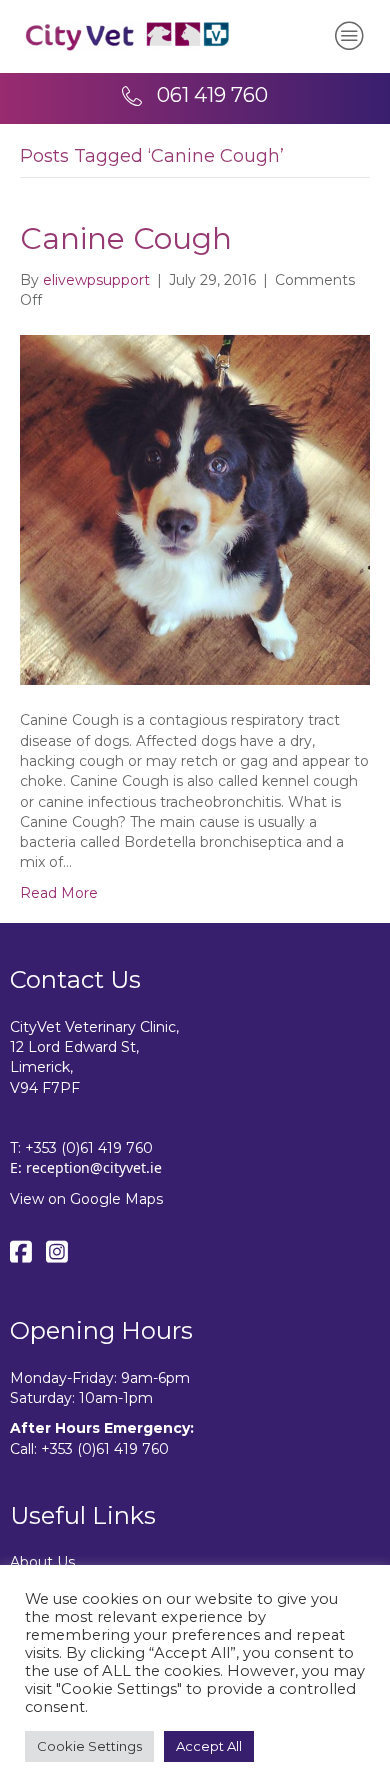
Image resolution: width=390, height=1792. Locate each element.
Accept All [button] (209, 1746)
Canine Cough (126, 238)
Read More (59, 893)
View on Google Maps (86, 1199)
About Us (42, 1562)
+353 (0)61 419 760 (89, 1148)
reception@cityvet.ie (94, 1167)
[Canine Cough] (195, 509)
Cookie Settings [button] (89, 1746)
